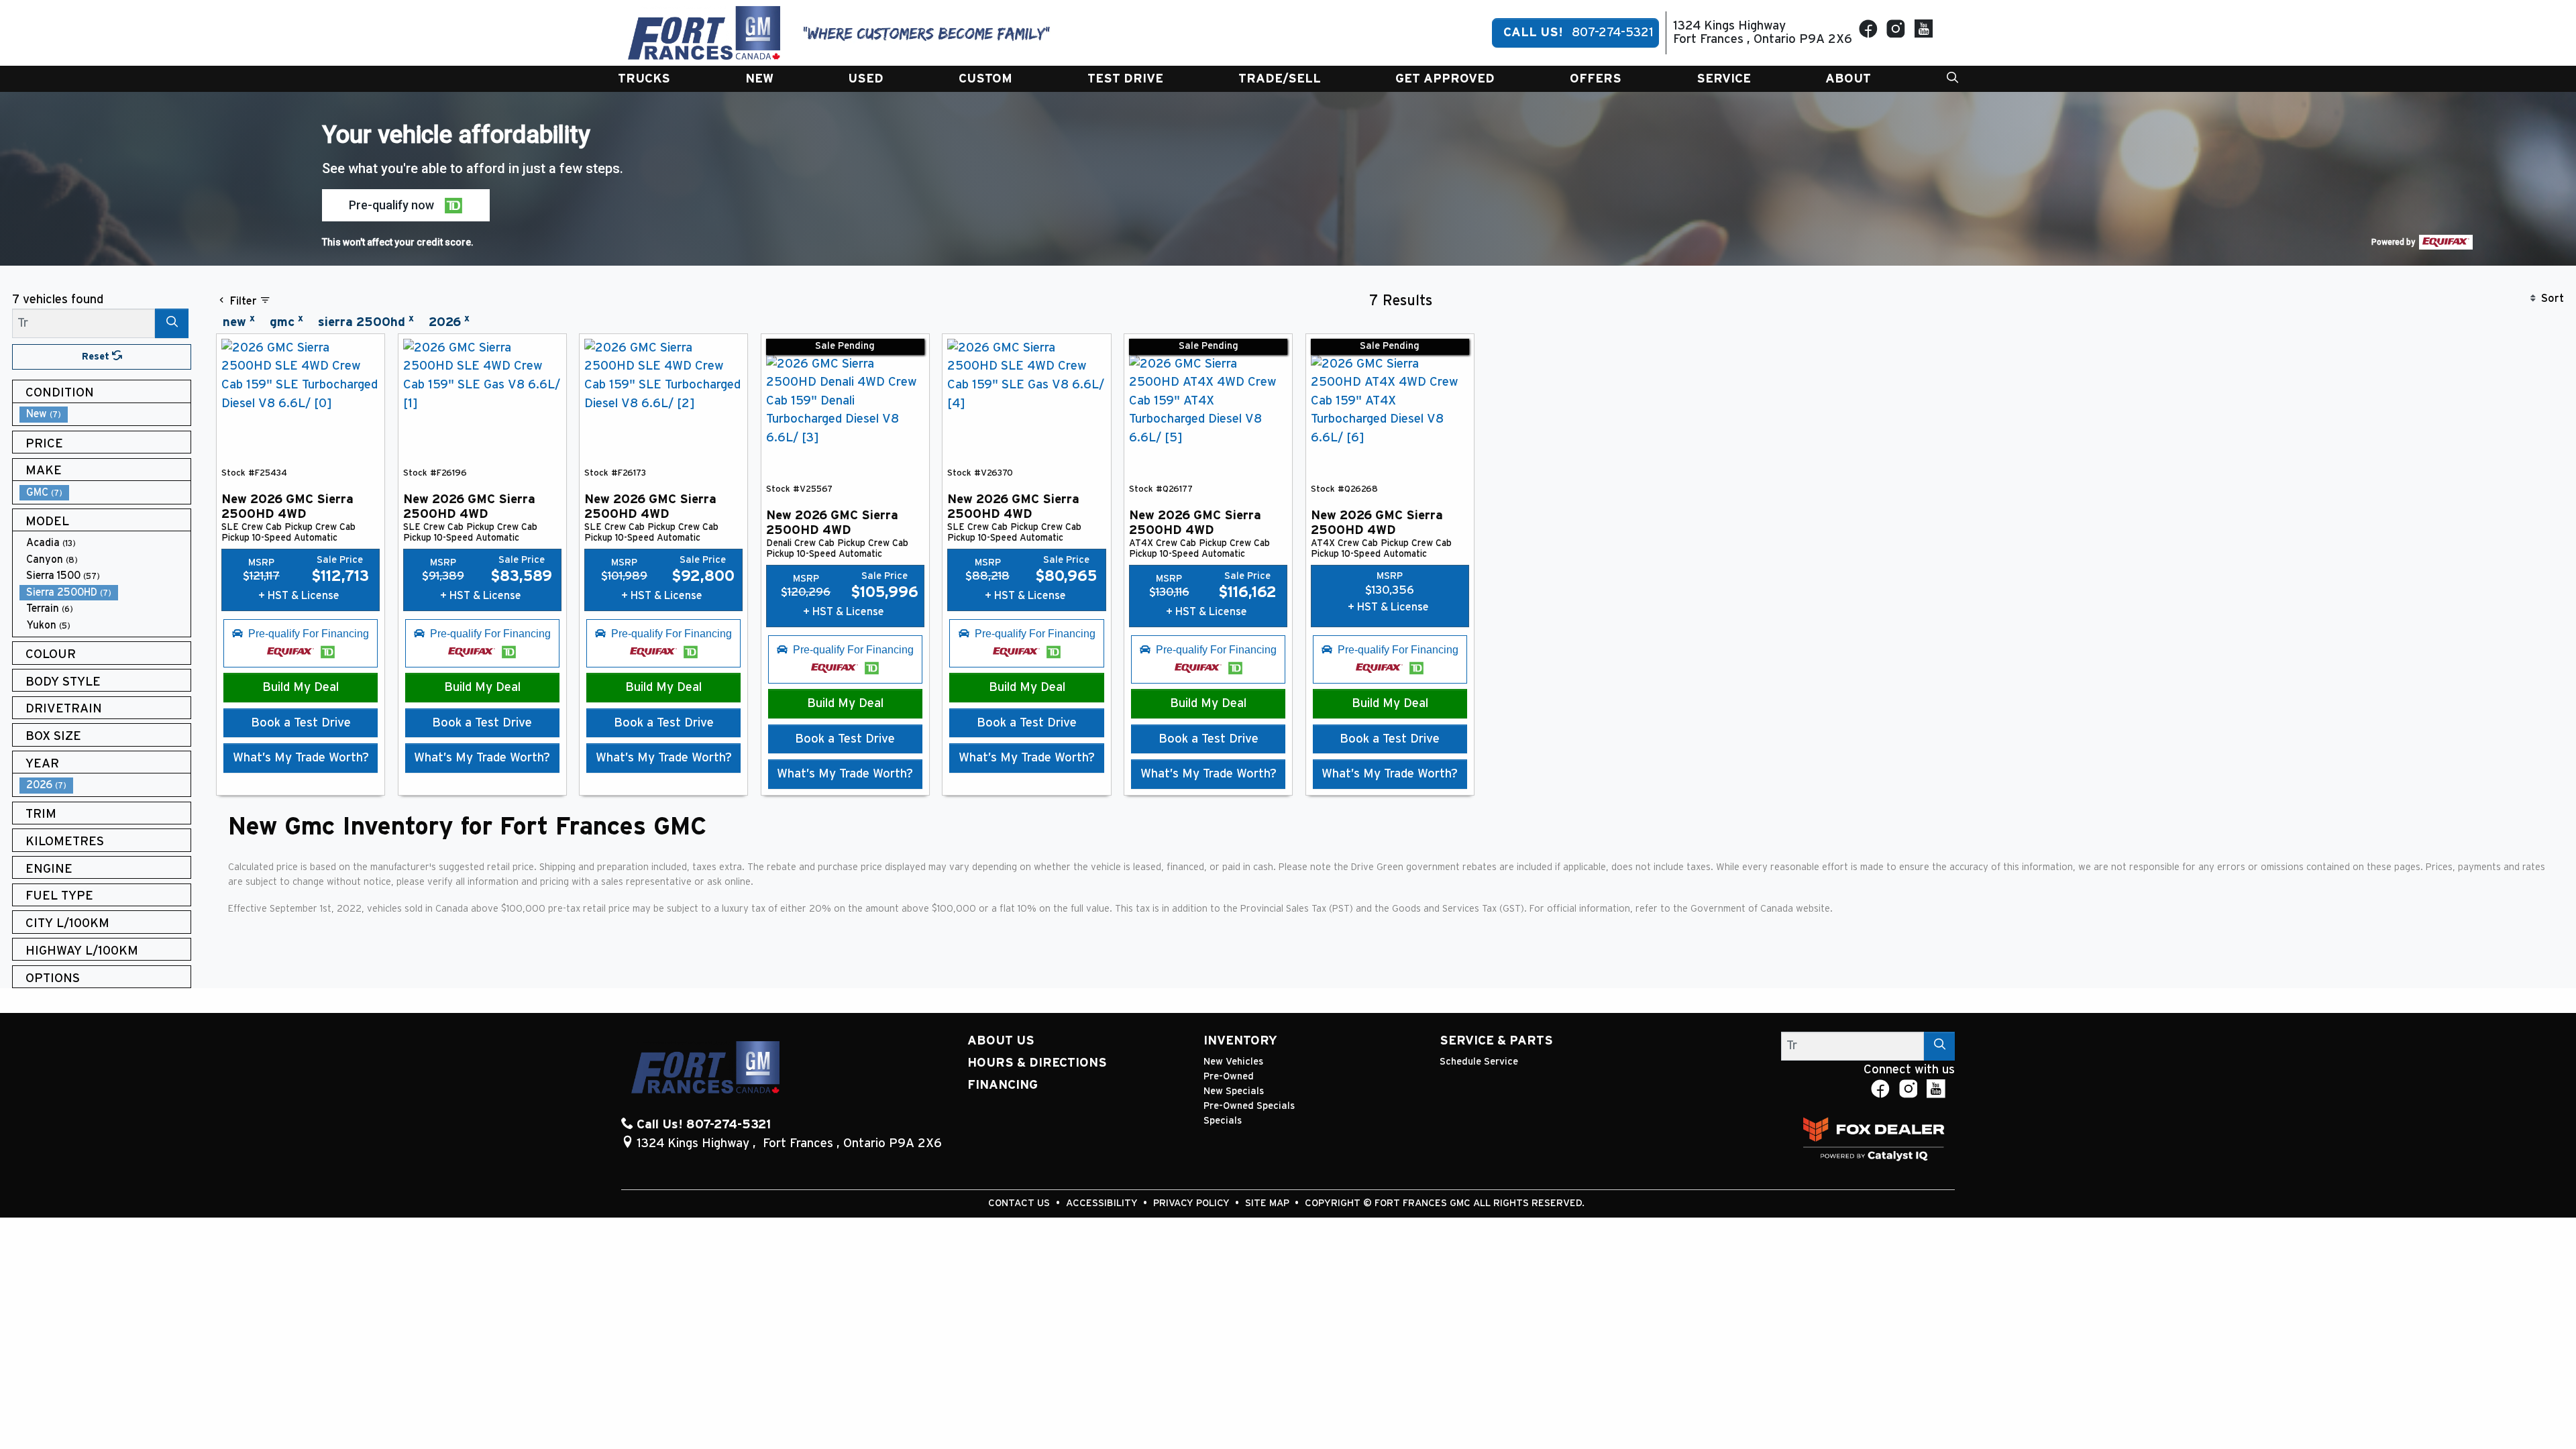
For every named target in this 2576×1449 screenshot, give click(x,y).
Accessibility (1103, 1203)
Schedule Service (1479, 1062)
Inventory (1240, 1041)
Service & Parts (1496, 1041)
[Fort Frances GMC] (704, 33)
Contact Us (1020, 1203)
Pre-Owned (1229, 1076)
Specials (1223, 1121)
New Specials (1234, 1091)
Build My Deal (301, 687)
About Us (1001, 1041)
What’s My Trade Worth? (301, 758)
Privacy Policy (1193, 1203)
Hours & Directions (1037, 1063)
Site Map (1269, 1203)
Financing (1003, 1085)
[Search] (172, 323)
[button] (644, 79)
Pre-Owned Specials (1249, 1106)
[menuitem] (105, 414)
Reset (97, 357)
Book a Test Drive (301, 723)
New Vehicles (1233, 1062)
